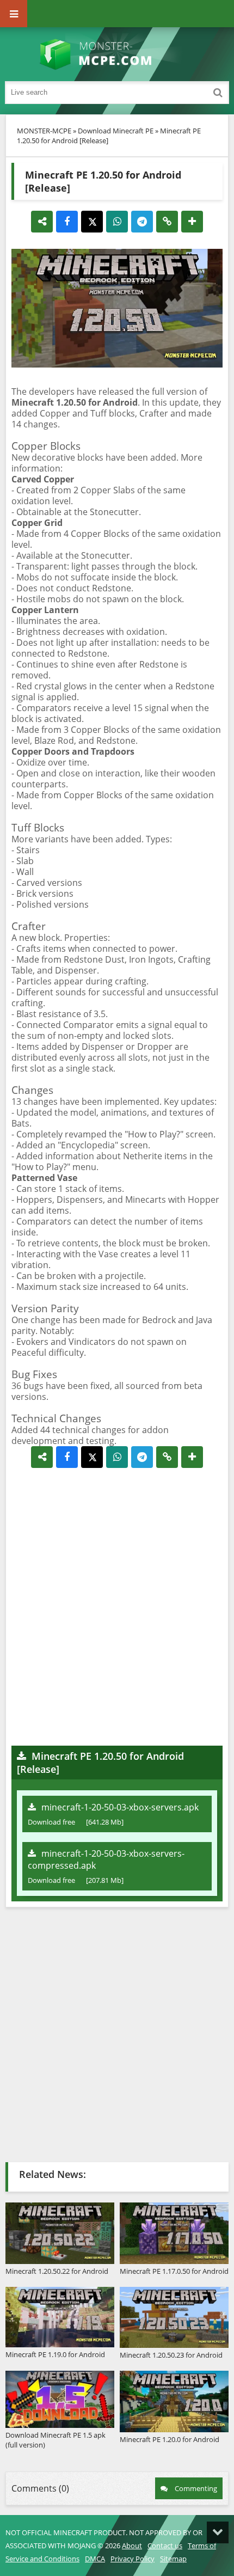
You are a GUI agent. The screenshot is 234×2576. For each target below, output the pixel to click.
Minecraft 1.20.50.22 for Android (57, 2271)
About (132, 2546)
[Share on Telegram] (142, 222)
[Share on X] (92, 222)
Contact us (165, 2546)
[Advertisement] (117, 1607)
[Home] (117, 54)
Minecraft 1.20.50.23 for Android (171, 2355)
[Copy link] (167, 222)
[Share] (42, 222)
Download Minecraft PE (116, 131)
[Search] (218, 93)
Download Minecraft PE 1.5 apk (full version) (56, 2440)
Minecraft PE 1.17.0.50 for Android (174, 2271)
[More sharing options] (192, 222)
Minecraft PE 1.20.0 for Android (170, 2439)
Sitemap (173, 2559)
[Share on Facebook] (67, 222)
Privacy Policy (133, 2559)
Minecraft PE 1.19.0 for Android (55, 2354)
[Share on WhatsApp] (117, 222)
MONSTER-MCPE (44, 131)
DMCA (95, 2559)
